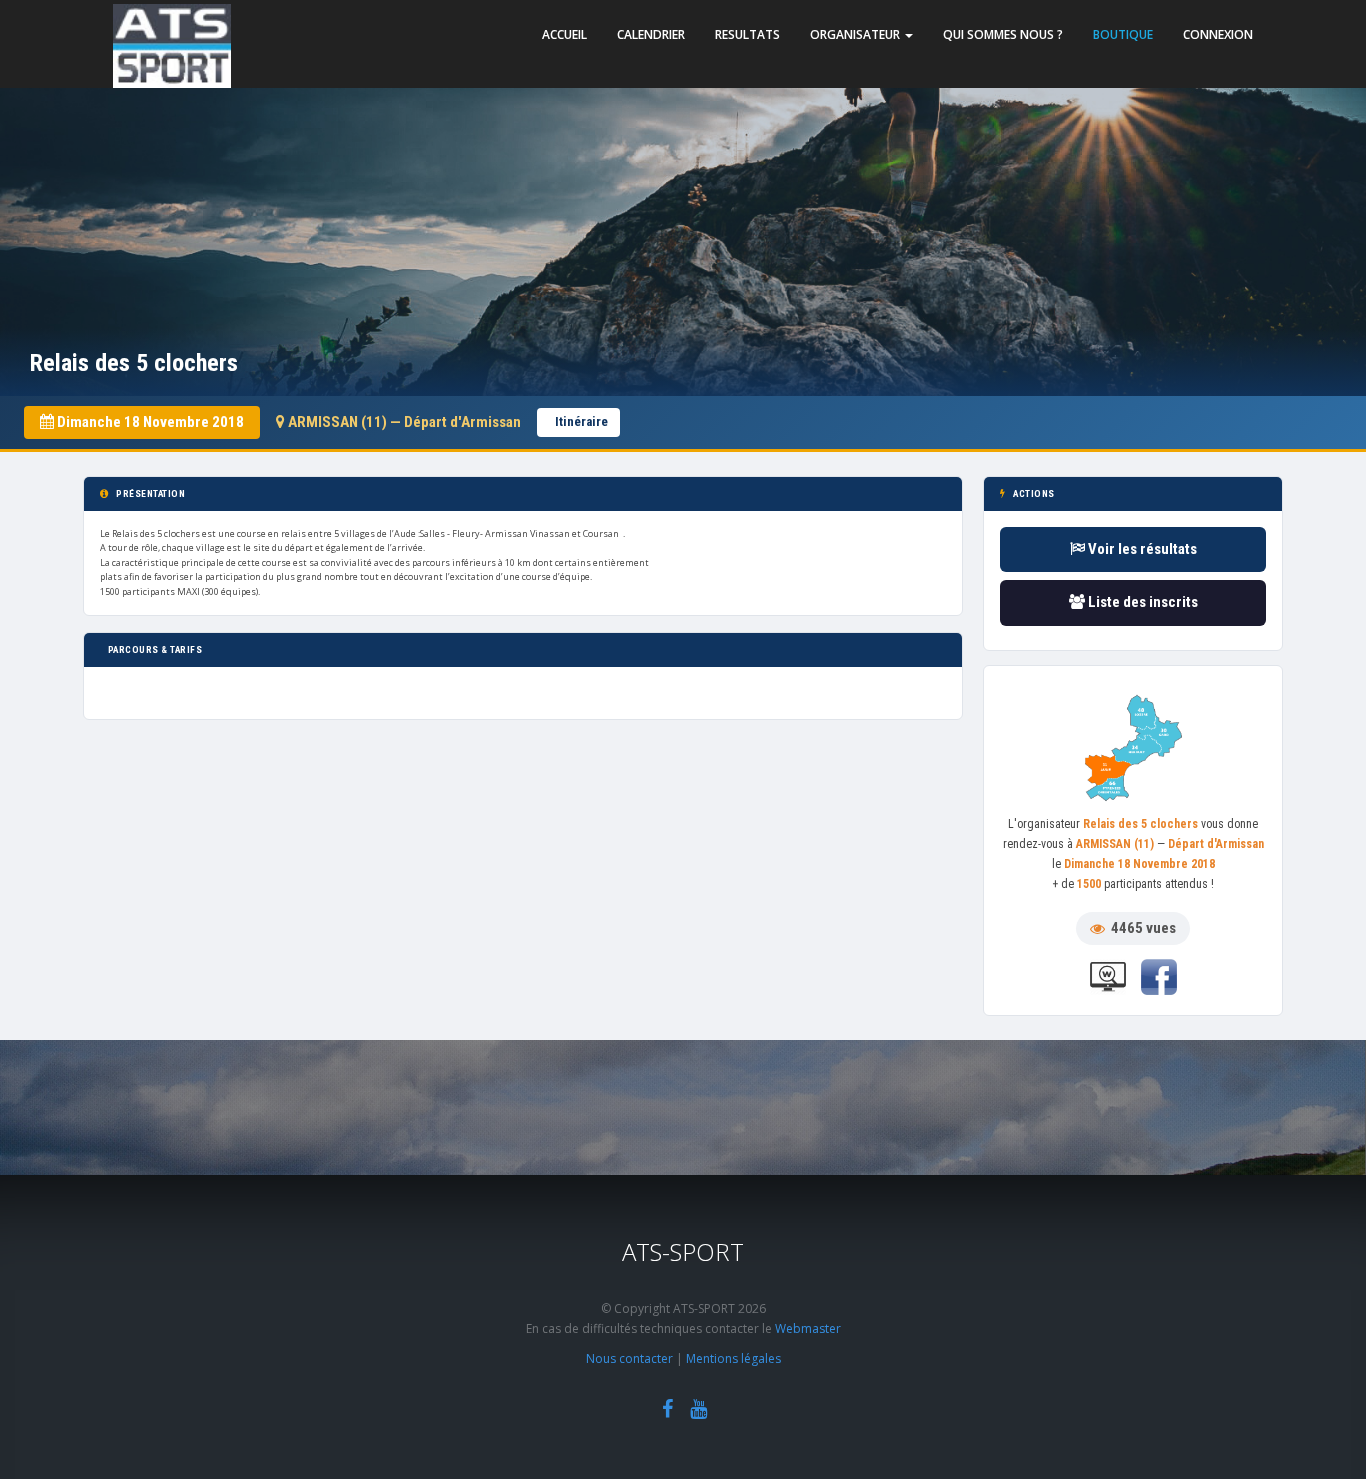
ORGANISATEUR (856, 34)
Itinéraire (581, 421)
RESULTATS (747, 34)
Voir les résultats (1141, 549)
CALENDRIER (651, 34)
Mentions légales (733, 1358)
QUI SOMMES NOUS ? (1003, 34)
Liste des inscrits (1141, 602)
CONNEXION (1218, 34)
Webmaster (808, 1328)
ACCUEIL (564, 34)
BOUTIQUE (1123, 34)
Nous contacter (629, 1358)
